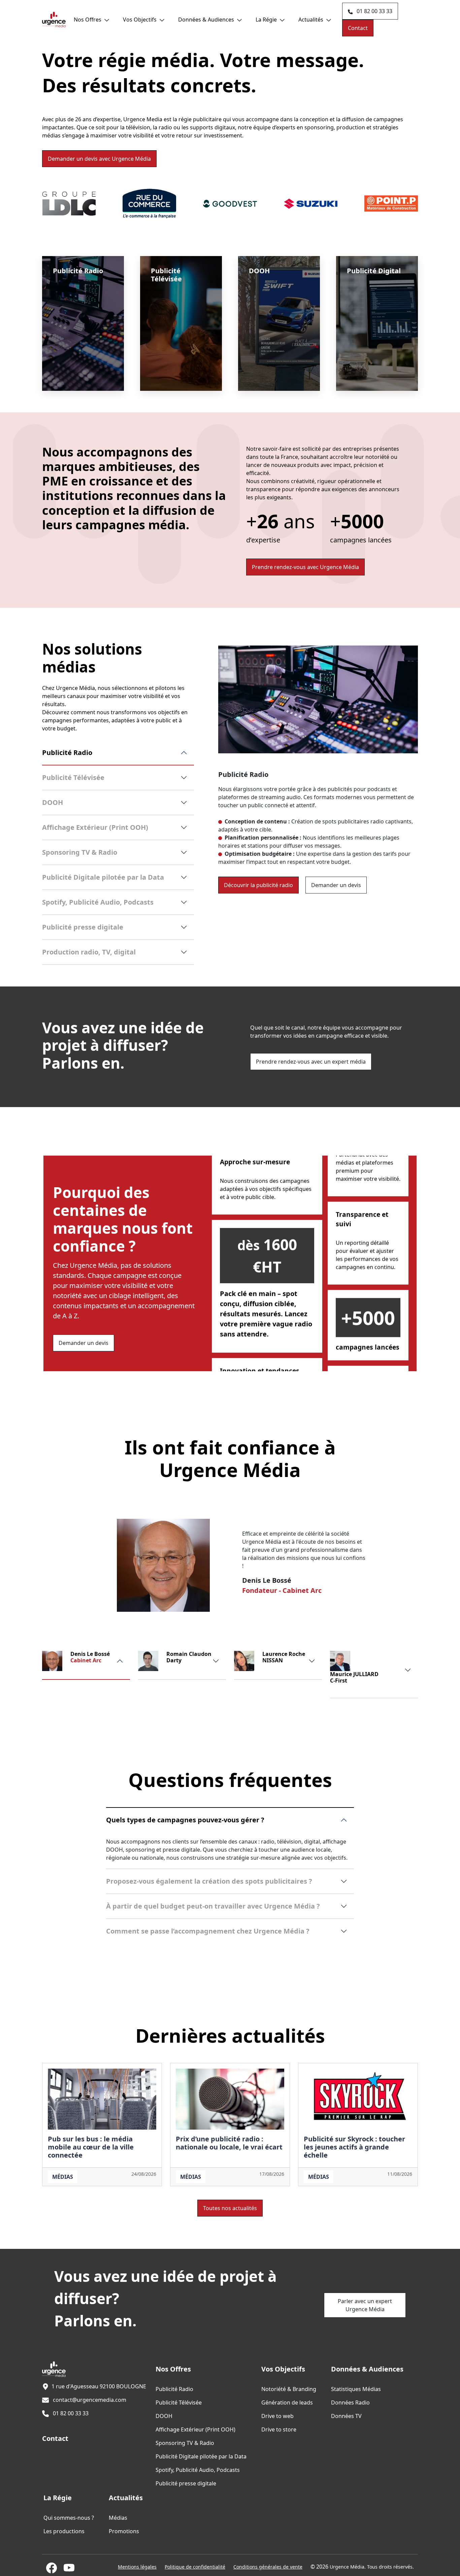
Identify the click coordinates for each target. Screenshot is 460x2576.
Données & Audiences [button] (206, 20)
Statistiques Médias (356, 2389)
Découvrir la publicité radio (258, 885)
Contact (358, 28)
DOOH (53, 802)
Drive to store (279, 2429)
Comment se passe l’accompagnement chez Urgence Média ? (208, 1931)
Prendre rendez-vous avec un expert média (311, 1062)
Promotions (124, 2531)
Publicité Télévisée (73, 777)
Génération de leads (287, 2402)
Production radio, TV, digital (89, 952)
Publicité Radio (67, 752)
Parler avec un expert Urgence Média (365, 2305)
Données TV (346, 2416)
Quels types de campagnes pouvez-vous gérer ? (185, 1820)
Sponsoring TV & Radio (80, 852)
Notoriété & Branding (289, 2389)
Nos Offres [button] (88, 20)
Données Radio (350, 2402)
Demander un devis (99, 159)
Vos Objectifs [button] (140, 20)
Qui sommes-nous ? (69, 2518)
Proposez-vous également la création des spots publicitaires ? (209, 1881)
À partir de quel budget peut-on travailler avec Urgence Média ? (213, 1906)
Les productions (64, 2531)
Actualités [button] (311, 20)
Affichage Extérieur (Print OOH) (95, 827)
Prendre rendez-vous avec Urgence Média (305, 567)
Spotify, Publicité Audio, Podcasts (98, 902)
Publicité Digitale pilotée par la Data (103, 877)
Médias (63, 2177)
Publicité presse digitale (83, 927)
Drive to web (277, 2416)
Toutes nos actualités (230, 2208)
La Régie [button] (266, 20)
